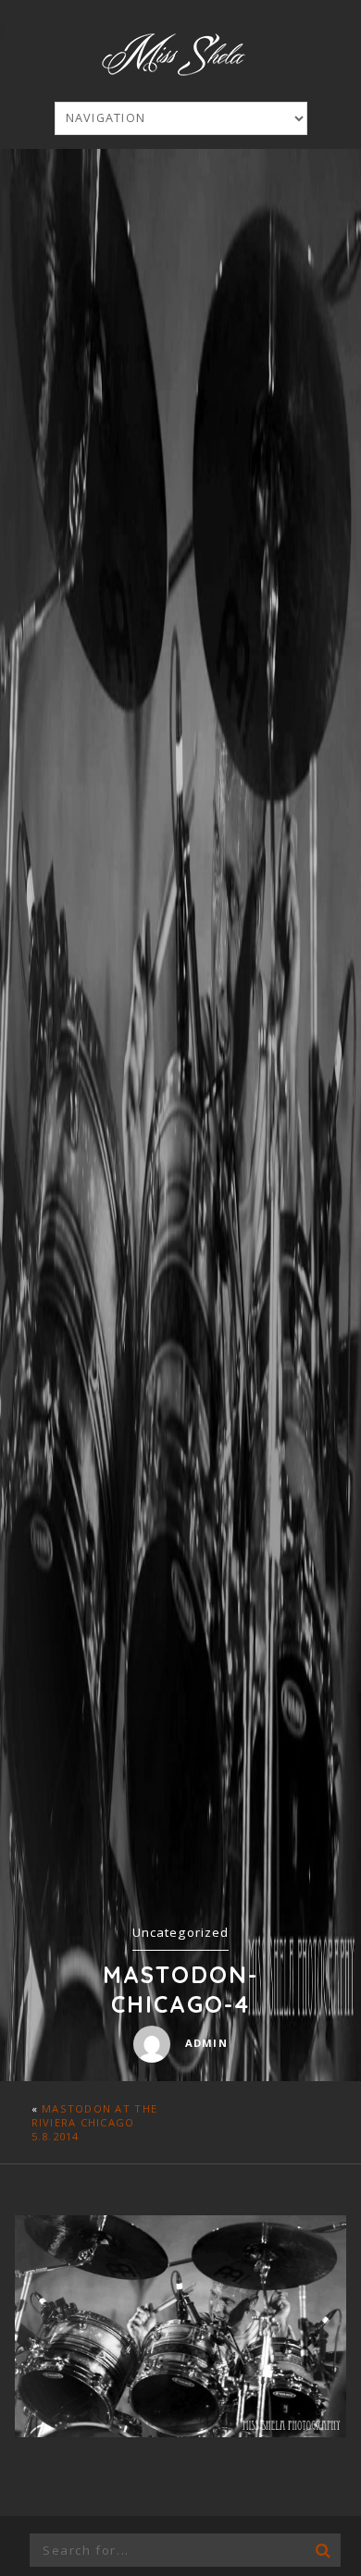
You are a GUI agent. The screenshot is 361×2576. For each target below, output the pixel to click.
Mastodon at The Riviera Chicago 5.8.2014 (94, 2122)
